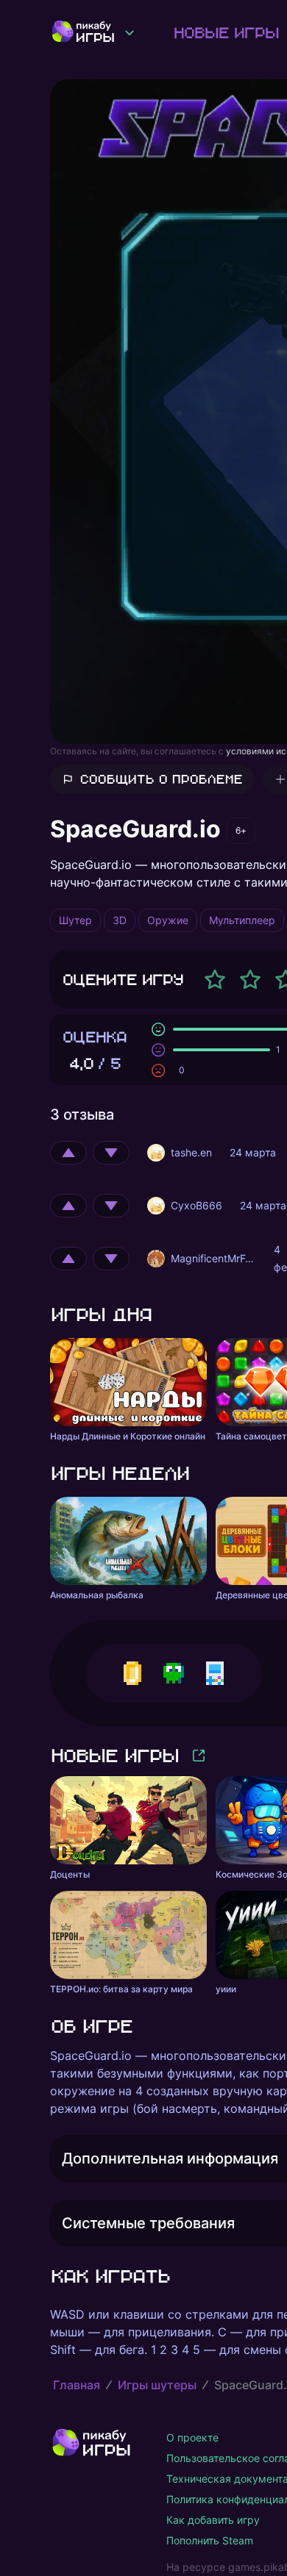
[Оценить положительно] (68, 1153)
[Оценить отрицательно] (111, 1153)
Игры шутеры (157, 2385)
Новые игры (226, 32)
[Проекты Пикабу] (130, 32)
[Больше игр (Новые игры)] (199, 1756)
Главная (77, 2385)
